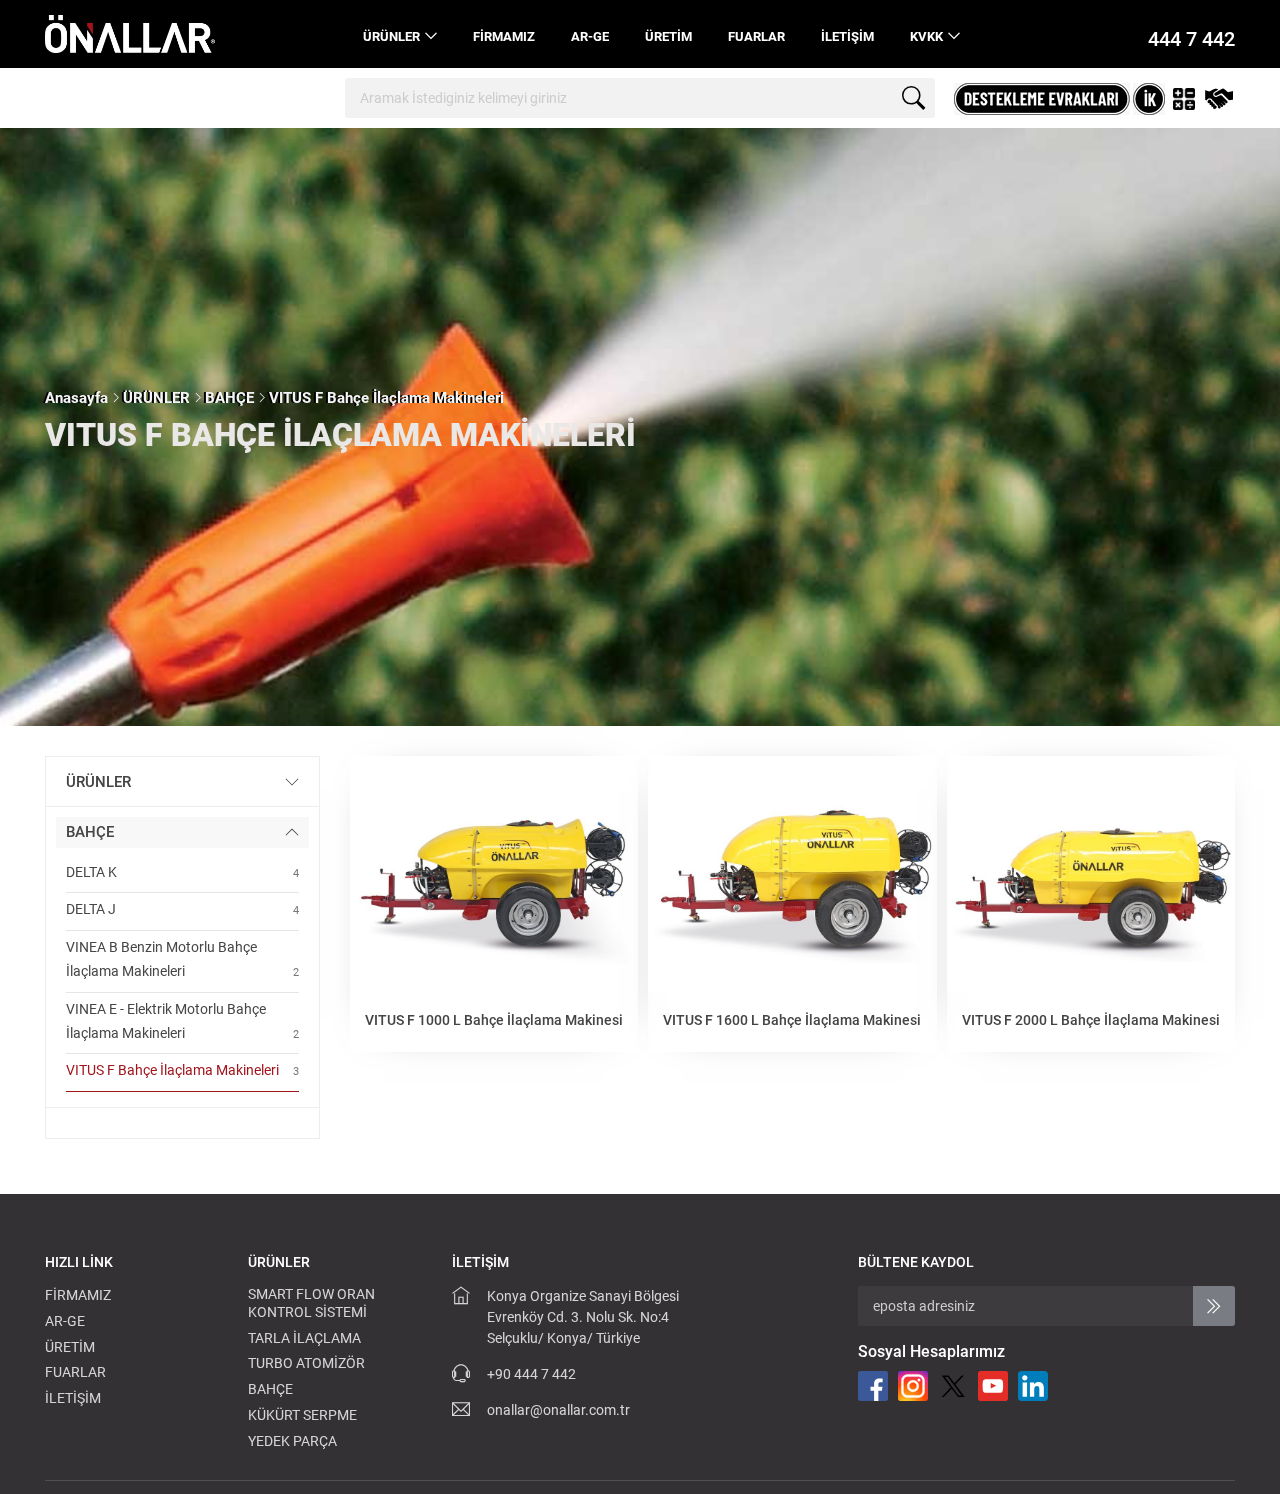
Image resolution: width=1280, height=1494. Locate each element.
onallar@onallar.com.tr (558, 1410)
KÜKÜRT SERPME (302, 1415)
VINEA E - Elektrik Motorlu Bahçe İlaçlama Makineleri (182, 1021)
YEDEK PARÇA (292, 1441)
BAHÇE (229, 398)
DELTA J (182, 909)
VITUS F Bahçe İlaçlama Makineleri (386, 398)
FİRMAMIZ (504, 36)
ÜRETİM (668, 36)
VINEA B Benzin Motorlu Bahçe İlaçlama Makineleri (182, 959)
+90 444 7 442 (531, 1374)
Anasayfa (76, 398)
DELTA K (182, 872)
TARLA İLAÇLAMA (304, 1338)
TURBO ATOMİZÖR (306, 1363)
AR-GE (590, 36)
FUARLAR (756, 36)
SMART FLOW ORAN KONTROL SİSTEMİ (311, 1303)
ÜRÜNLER (391, 36)
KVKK (926, 36)
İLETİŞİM (847, 36)
